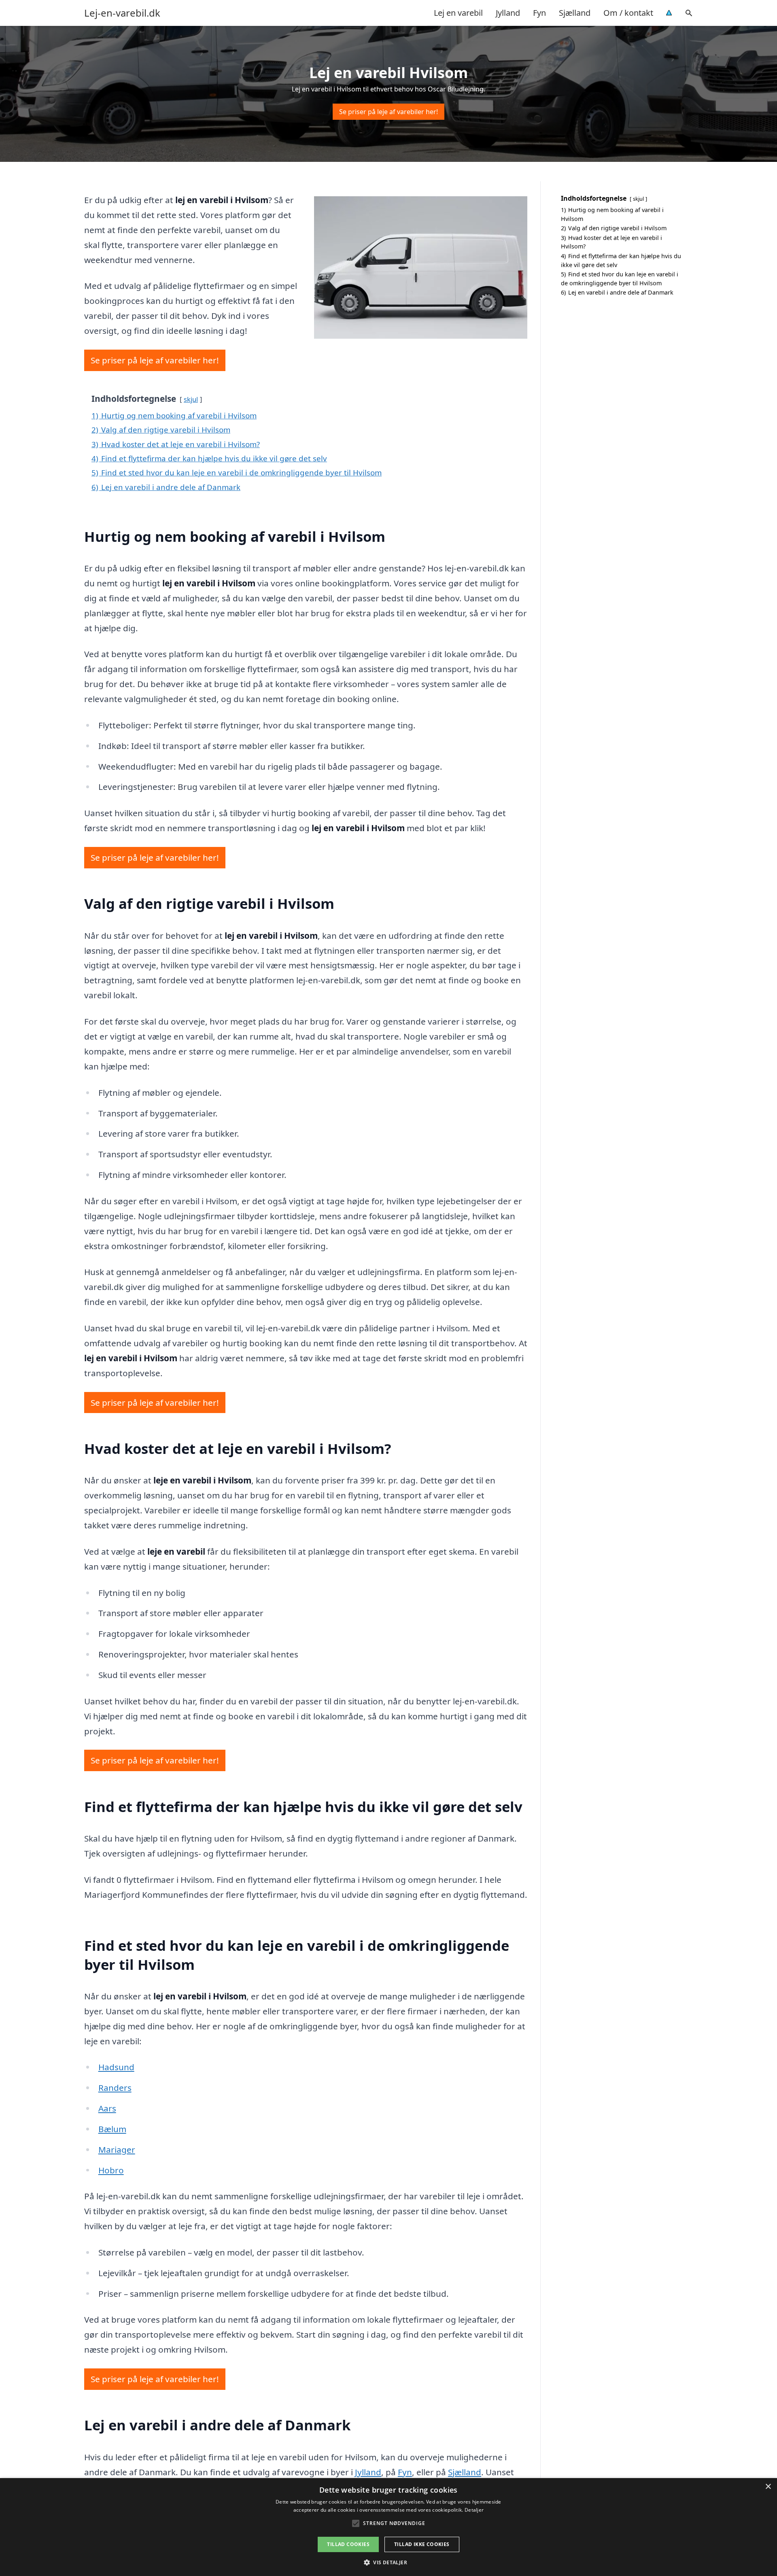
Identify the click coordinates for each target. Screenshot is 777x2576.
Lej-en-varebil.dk (122, 13)
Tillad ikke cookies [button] (422, 2544)
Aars (107, 2108)
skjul (191, 399)
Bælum (112, 2129)
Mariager (117, 2149)
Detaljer (474, 2510)
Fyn (539, 13)
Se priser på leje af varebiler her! (388, 112)
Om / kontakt (628, 13)
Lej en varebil (458, 13)
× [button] (768, 2487)
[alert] (388, 2527)
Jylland (508, 13)
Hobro (111, 2170)
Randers (115, 2088)
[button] (388, 2562)
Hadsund (116, 2067)
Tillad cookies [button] (348, 2544)
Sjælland (575, 13)
